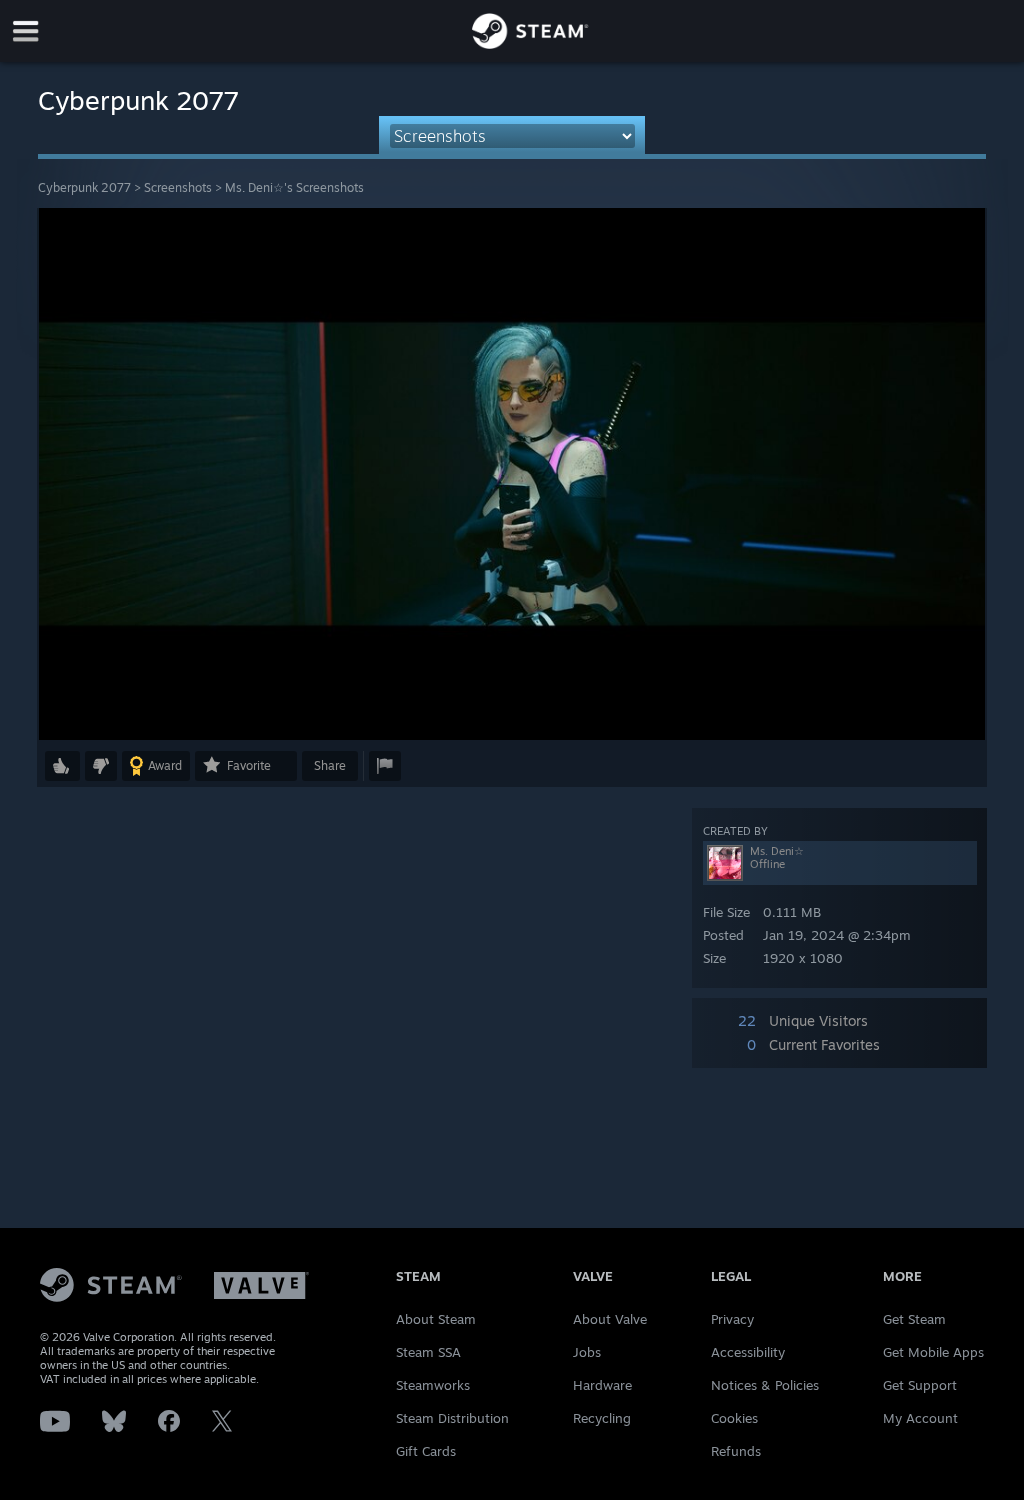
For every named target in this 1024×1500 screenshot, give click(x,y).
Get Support (920, 1385)
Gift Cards (426, 1451)
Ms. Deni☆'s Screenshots (294, 187)
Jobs (587, 1352)
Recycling (602, 1418)
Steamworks (433, 1385)
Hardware (602, 1385)
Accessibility (748, 1352)
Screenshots (178, 187)
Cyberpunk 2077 (84, 187)
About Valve (610, 1319)
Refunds (736, 1451)
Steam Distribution (452, 1418)
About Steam (436, 1319)
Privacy (732, 1319)
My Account (920, 1418)
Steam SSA (428, 1352)
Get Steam (914, 1319)
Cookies (734, 1418)
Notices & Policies (765, 1385)
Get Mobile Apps (933, 1352)
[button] (62, 766)
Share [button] (330, 765)
